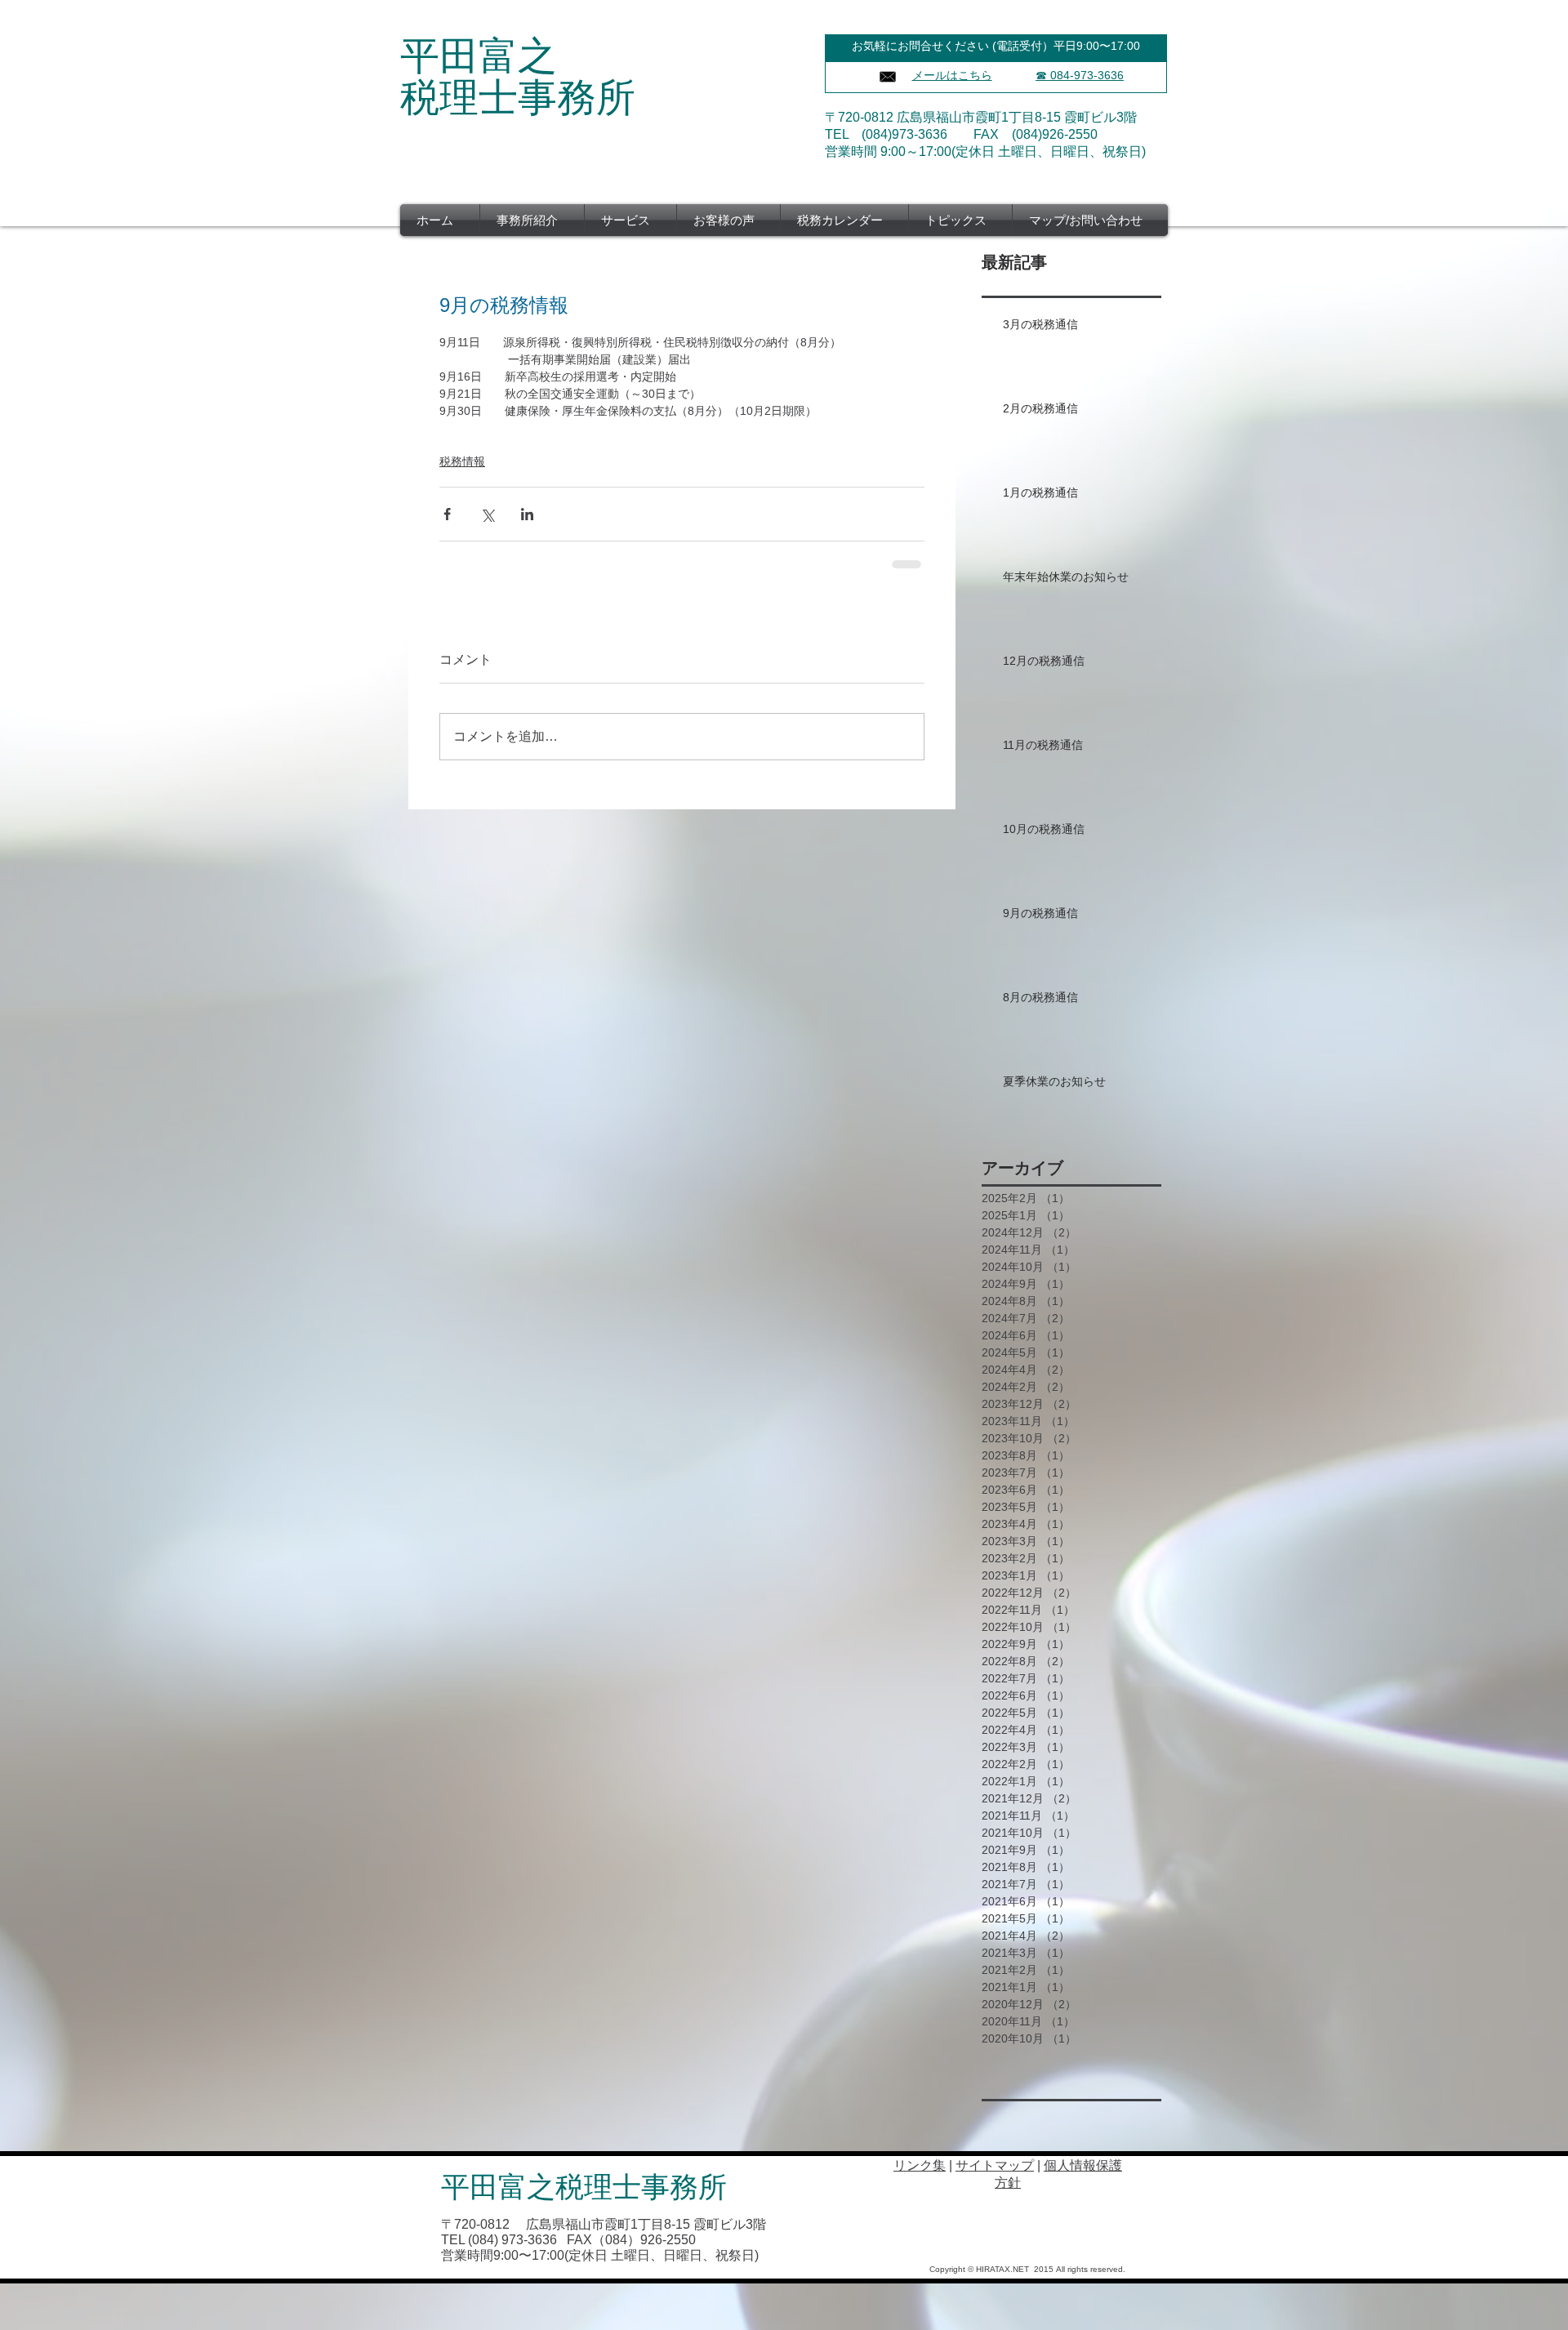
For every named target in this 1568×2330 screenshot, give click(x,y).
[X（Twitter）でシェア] (487, 514)
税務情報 (462, 461)
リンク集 (920, 2165)
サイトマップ (995, 2165)
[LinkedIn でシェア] (527, 514)
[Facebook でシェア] (447, 514)
